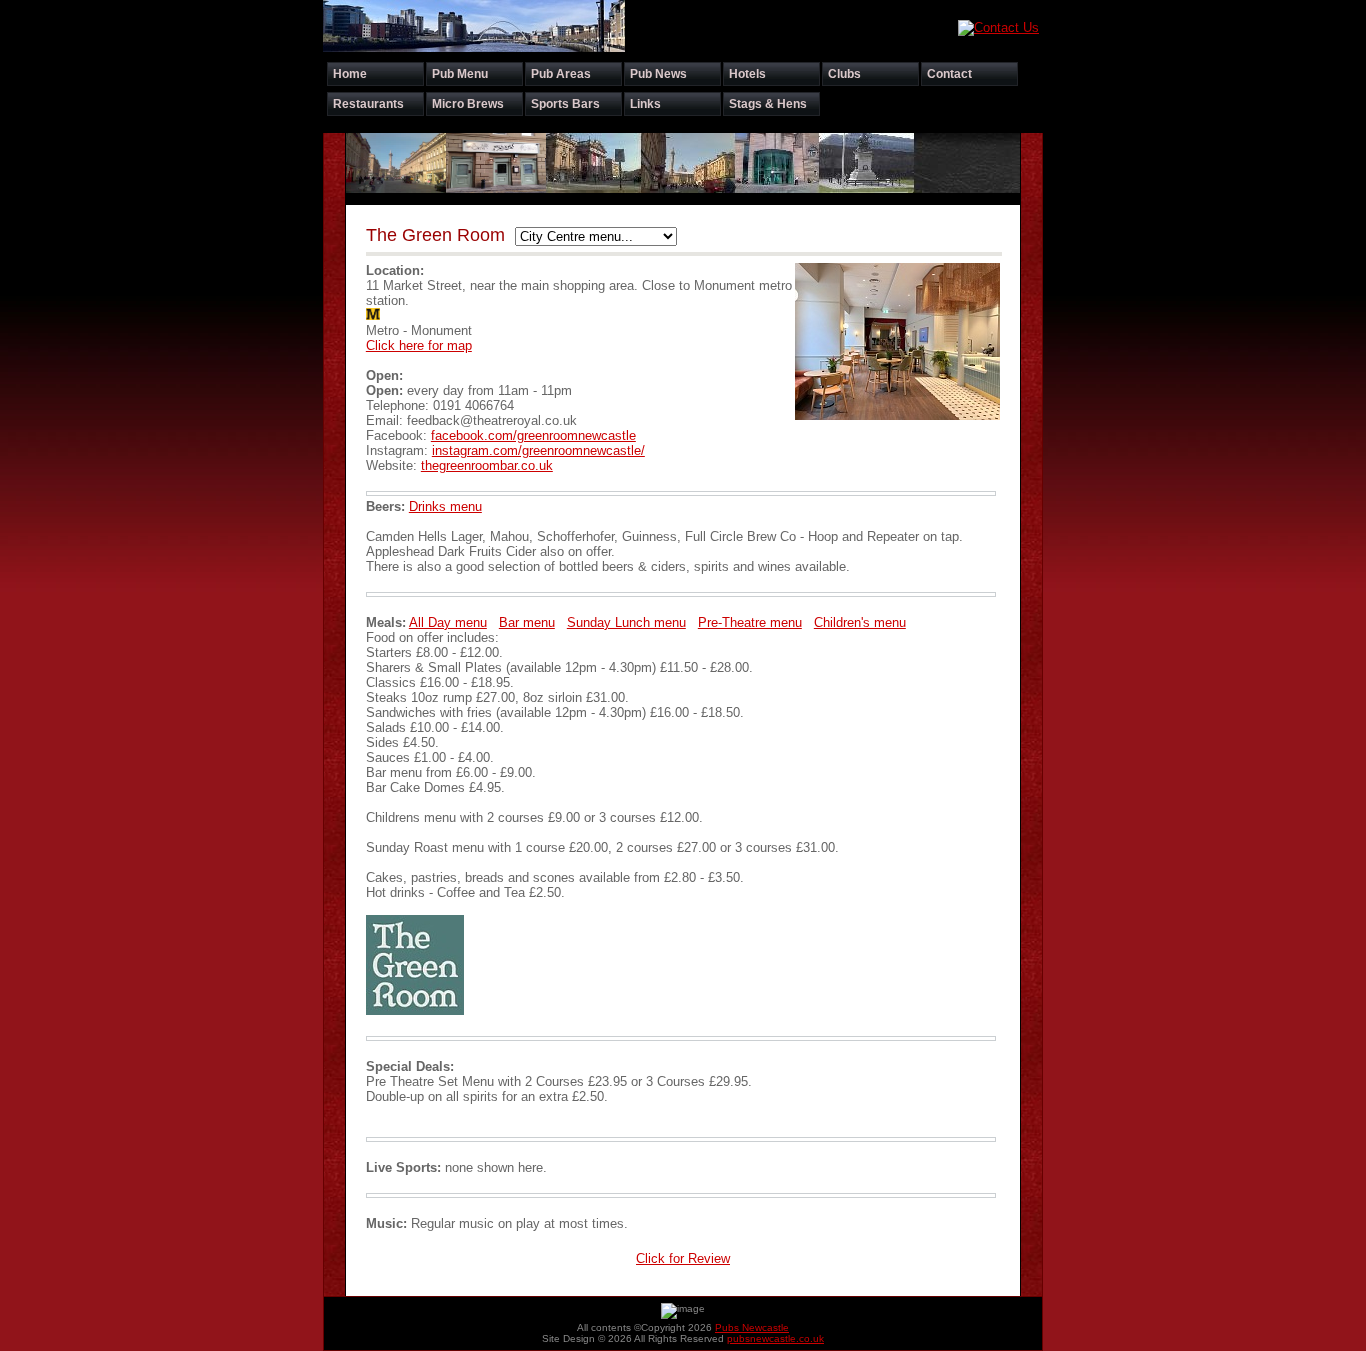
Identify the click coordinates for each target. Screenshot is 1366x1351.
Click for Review (683, 1258)
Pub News (658, 74)
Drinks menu (445, 506)
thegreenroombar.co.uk (487, 465)
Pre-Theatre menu (750, 622)
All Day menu (448, 622)
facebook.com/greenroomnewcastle (533, 435)
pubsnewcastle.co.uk (775, 1338)
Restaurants (368, 104)
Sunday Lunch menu (626, 622)
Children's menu (860, 622)
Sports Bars (565, 104)
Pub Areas (561, 74)
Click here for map (419, 345)
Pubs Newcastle (752, 1327)
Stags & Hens (768, 104)
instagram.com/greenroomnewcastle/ (538, 450)
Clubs (844, 74)
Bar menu (527, 622)
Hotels (747, 74)
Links (645, 104)
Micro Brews (468, 104)
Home (350, 74)
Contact (949, 74)
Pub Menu (460, 74)
